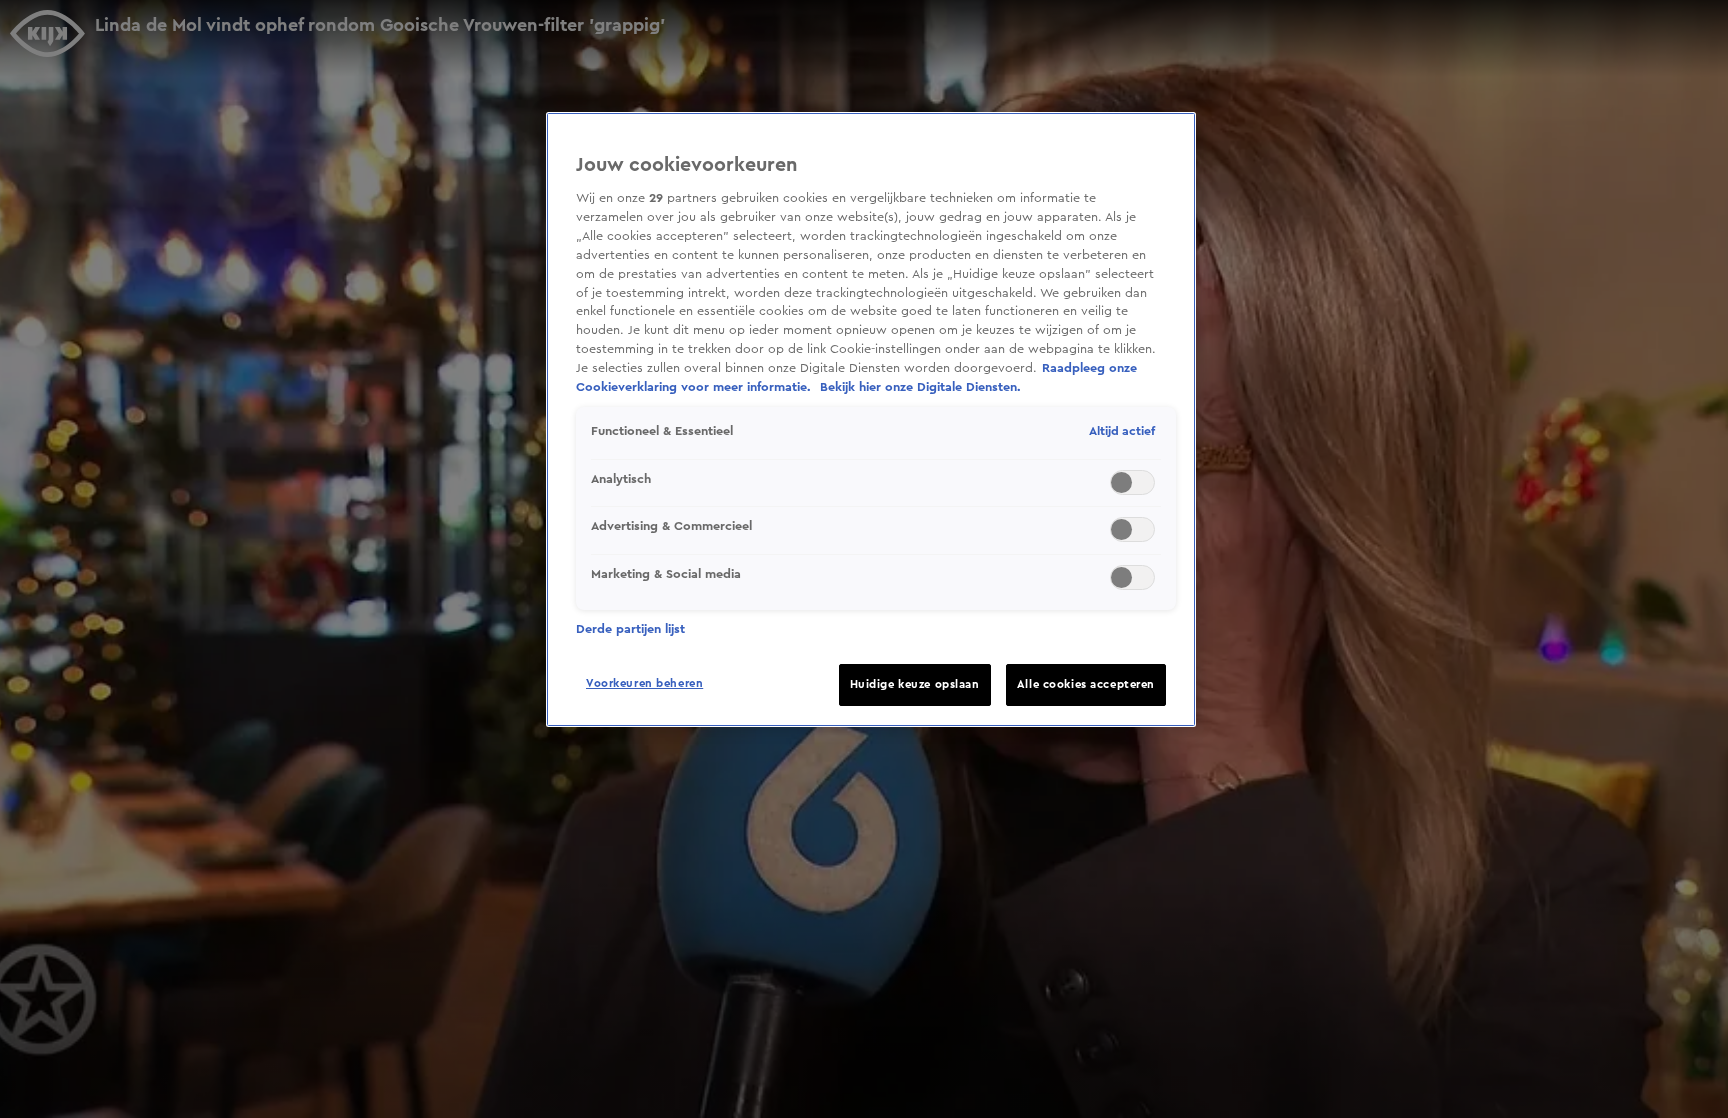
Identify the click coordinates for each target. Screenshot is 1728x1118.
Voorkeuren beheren (644, 683)
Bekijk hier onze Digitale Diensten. (920, 387)
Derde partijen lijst (630, 629)
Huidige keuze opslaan (915, 684)
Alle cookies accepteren (1086, 684)
